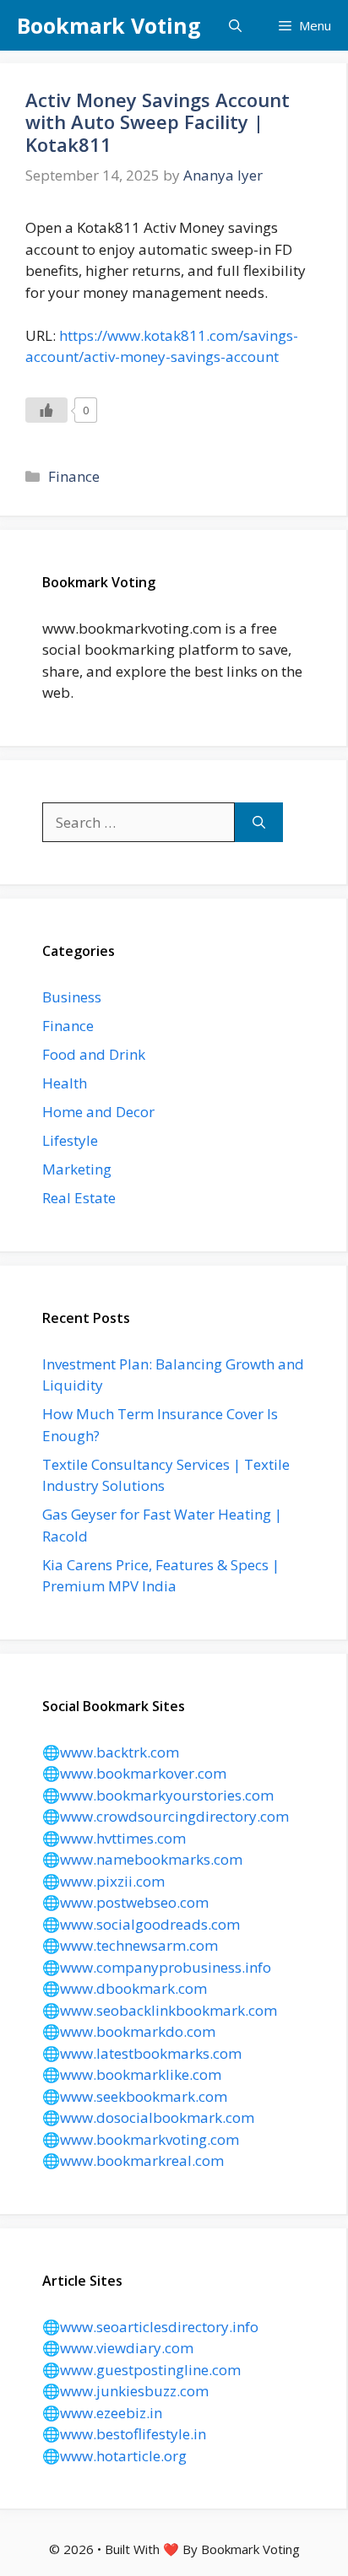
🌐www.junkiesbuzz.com (125, 2391)
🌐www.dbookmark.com (125, 1988)
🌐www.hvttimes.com (114, 1838)
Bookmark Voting (109, 25)
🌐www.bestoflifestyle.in (124, 2434)
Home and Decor (98, 1112)
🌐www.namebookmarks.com (142, 1859)
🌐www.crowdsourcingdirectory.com (166, 1816)
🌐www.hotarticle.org (114, 2456)
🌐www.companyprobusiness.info (157, 1967)
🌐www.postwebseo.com (125, 1902)
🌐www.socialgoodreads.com (141, 1924)
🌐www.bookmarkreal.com (133, 2160)
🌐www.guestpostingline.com (141, 2370)
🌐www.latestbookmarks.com (142, 2053)
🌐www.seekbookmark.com (135, 2096)
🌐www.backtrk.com (111, 1752)
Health (65, 1083)
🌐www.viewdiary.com (118, 2348)
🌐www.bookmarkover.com (134, 1773)
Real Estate (79, 1198)
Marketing (77, 1169)
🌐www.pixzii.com (103, 1881)
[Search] (259, 823)
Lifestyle (70, 1140)
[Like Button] (46, 410)
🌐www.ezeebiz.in (102, 2413)
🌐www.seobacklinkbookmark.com (160, 2010)
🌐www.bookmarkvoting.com (141, 2139)
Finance (74, 476)
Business (72, 997)
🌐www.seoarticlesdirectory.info (150, 2327)
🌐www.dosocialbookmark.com (148, 2117)
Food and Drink (94, 1054)
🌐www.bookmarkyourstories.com (158, 1795)
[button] (235, 25)
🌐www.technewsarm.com (130, 1945)
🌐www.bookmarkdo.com (129, 2031)
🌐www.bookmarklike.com (132, 2074)
